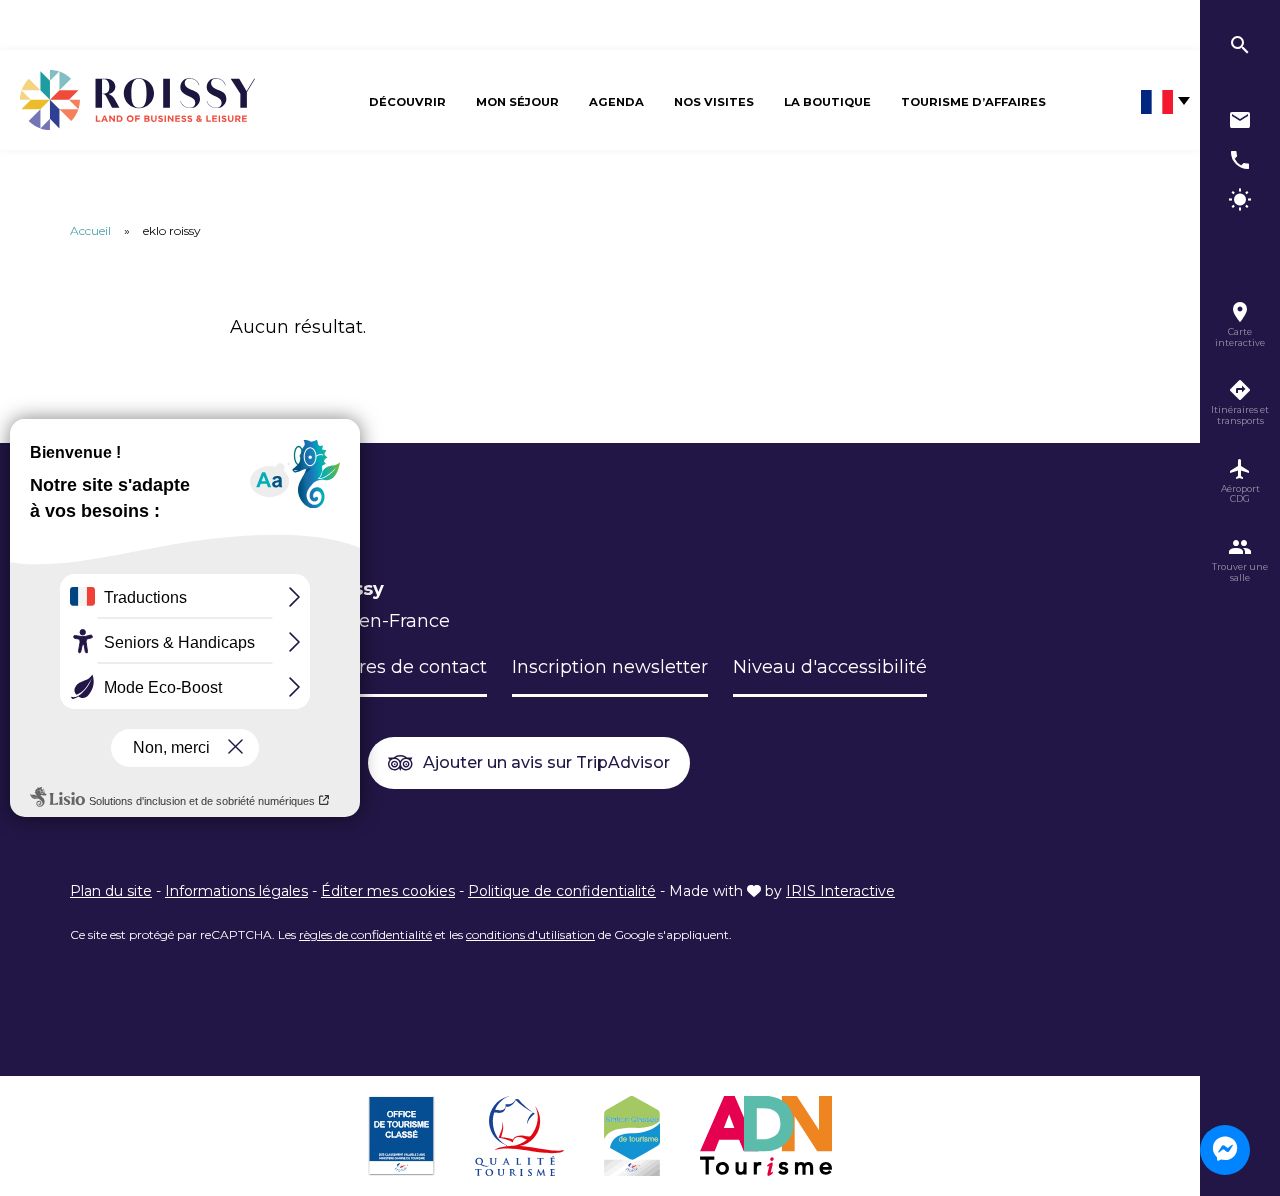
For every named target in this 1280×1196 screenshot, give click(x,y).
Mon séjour (517, 102)
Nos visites (714, 102)
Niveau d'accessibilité (830, 667)
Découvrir (407, 102)
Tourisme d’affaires (973, 102)
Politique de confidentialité (562, 891)
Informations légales (236, 891)
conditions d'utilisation (530, 934)
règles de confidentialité (365, 934)
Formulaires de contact (382, 667)
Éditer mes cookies (388, 891)
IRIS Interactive (840, 891)
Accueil (90, 230)
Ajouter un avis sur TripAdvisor (546, 762)
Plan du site (111, 891)
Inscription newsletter (610, 667)
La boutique (827, 102)
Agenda (616, 102)
